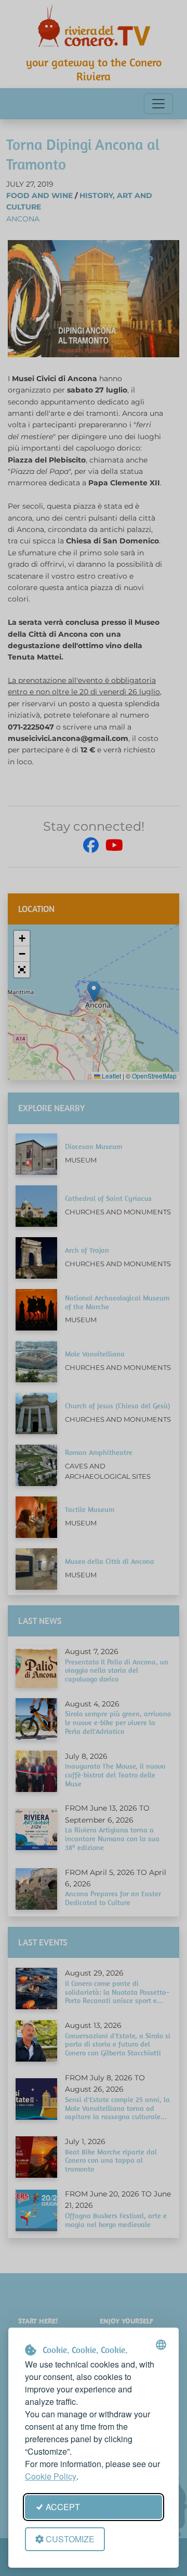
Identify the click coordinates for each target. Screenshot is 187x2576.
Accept (63, 2507)
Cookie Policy (51, 2476)
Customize (70, 2539)
